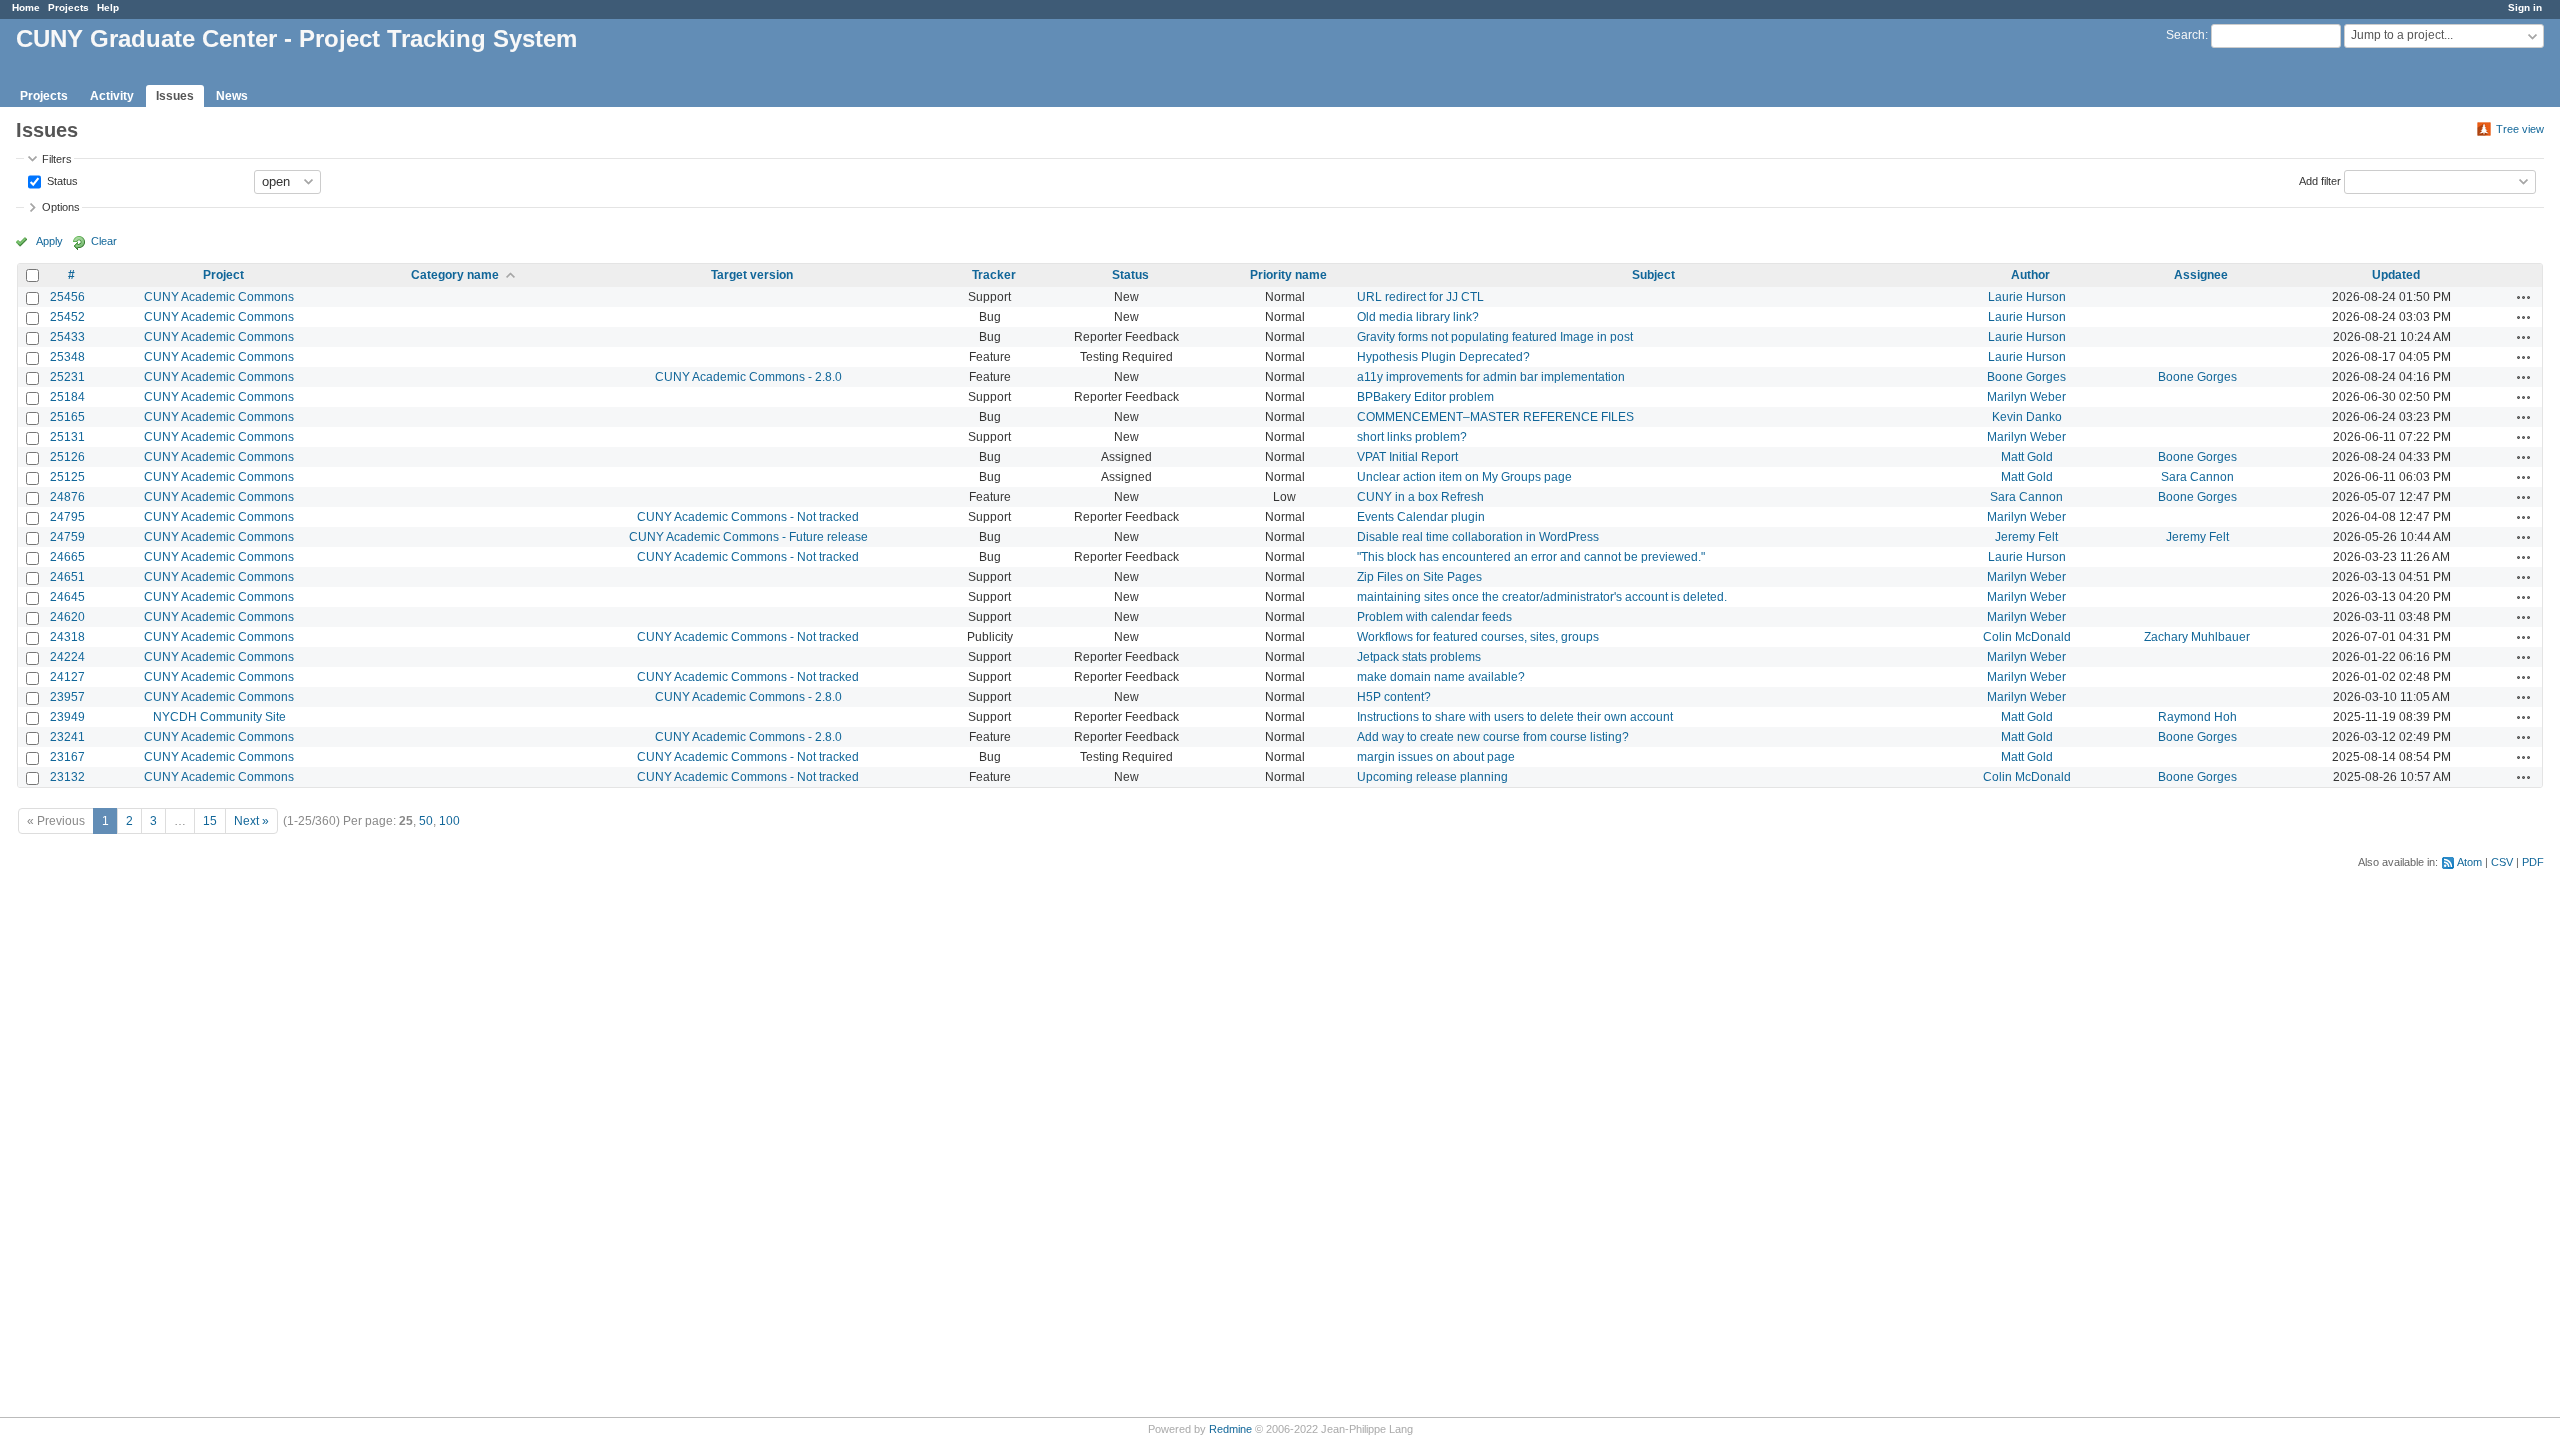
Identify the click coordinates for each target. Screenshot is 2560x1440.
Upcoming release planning (1432, 777)
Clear (104, 241)
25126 (67, 457)
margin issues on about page (1436, 757)
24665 (67, 557)
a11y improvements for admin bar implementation (1491, 377)
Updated (2396, 275)
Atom (2469, 862)
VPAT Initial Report (1407, 457)
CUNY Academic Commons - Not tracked (748, 517)
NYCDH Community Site (219, 717)
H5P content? (1394, 697)
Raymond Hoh (2197, 717)
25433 (67, 337)
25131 (67, 437)
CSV (2502, 862)
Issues (175, 96)
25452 (67, 317)
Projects (68, 7)
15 (210, 821)
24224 (67, 657)
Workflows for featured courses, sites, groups (1478, 637)
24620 (67, 617)
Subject (1653, 275)
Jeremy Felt (2026, 537)
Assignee (2201, 275)
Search (2185, 35)
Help (108, 7)
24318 (67, 637)
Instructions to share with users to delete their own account (1515, 717)
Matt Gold (2027, 457)
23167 (67, 757)
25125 (67, 477)
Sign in (2525, 7)
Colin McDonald (2027, 637)
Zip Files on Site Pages (1419, 577)
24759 (67, 537)
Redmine (1230, 1429)
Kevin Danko (2027, 417)
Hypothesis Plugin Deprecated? (1443, 357)
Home (26, 7)
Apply (49, 241)
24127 (67, 677)
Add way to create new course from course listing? (1493, 737)
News (232, 96)
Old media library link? (1418, 317)
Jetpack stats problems (1419, 657)
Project (223, 275)
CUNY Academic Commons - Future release (748, 537)
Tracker (994, 275)
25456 (67, 297)
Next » (251, 821)
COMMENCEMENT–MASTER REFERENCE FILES (1495, 417)
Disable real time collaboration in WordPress (1478, 537)
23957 (67, 697)
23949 (67, 717)
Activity (112, 96)
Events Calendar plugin (1421, 517)
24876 (67, 497)
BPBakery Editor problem (1425, 397)
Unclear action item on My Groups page (1464, 477)
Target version (752, 275)
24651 (67, 577)
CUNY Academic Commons (219, 297)
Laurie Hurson (2027, 297)
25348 (67, 357)
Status (61, 180)
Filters (57, 159)
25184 (67, 397)
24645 (67, 597)
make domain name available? (1441, 677)
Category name (455, 275)
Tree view (2520, 129)
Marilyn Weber (2026, 397)
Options (61, 207)
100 (449, 821)
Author (2030, 275)
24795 (67, 517)
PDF (2533, 862)
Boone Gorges (2026, 377)
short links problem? (1412, 437)
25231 (67, 377)
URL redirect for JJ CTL (1420, 297)
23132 (67, 777)
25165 (67, 417)
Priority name (1288, 275)
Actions (2524, 297)
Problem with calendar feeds (1434, 617)
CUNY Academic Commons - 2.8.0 (748, 377)
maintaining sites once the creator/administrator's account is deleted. (1542, 597)
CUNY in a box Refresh (1420, 497)
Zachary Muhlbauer (2197, 637)
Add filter (2320, 180)
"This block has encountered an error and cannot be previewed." (1531, 557)
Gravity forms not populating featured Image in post (1495, 337)
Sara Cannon (2197, 477)
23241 (67, 737)
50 (426, 821)
